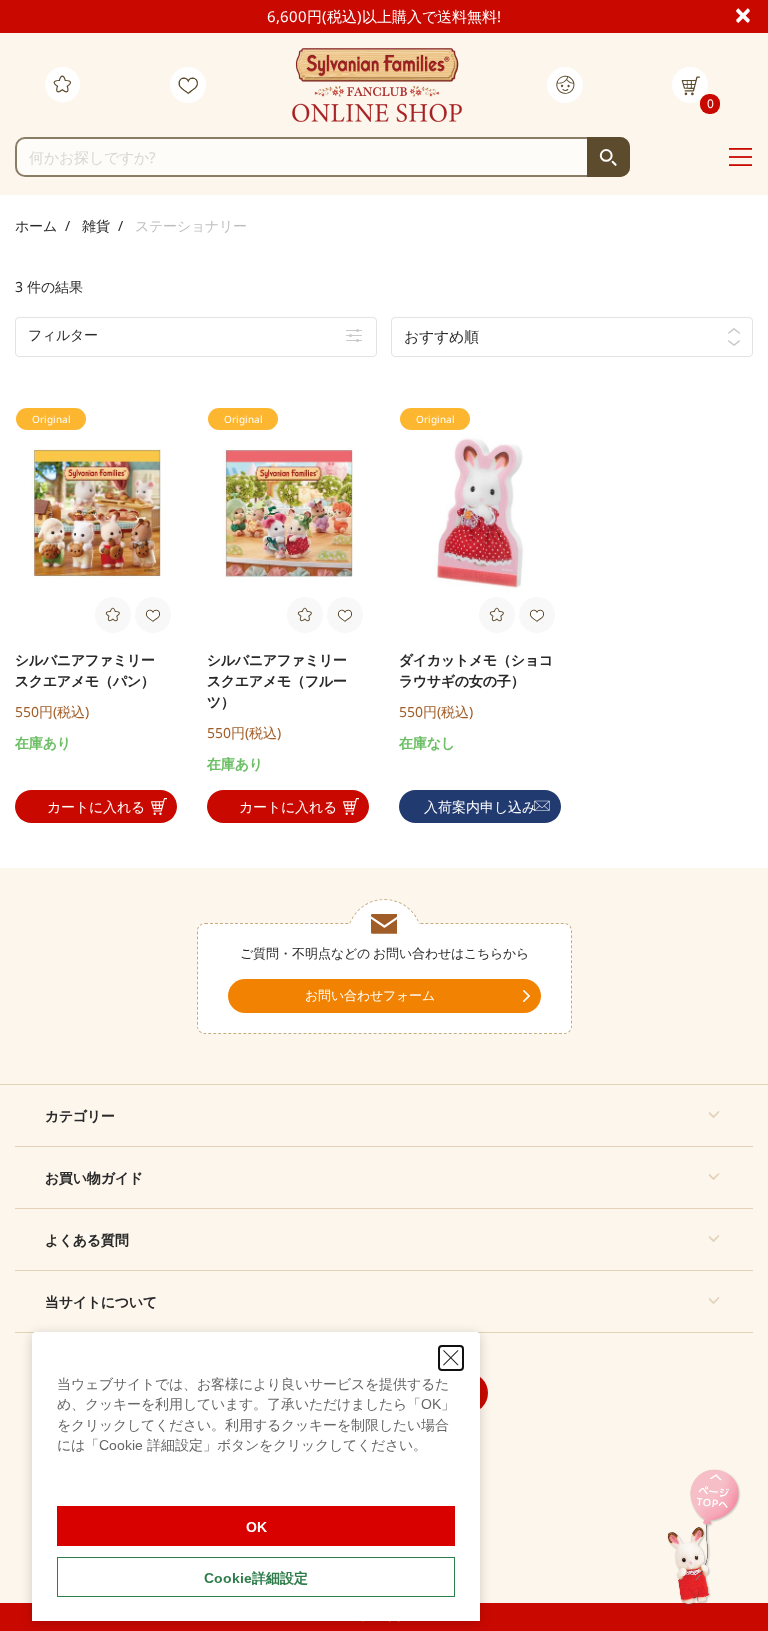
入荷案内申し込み (480, 806)
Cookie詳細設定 (256, 1578)
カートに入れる (96, 806)
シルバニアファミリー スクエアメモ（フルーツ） (284, 680)
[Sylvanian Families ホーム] (377, 85)
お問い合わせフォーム (370, 995)
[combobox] (322, 157)
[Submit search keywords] (608, 157)
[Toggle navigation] (740, 158)
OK (256, 1527)
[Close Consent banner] (451, 1358)
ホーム (36, 225)
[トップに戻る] (703, 1538)
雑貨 (96, 225)
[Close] (751, 14)
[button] (384, 1115)
